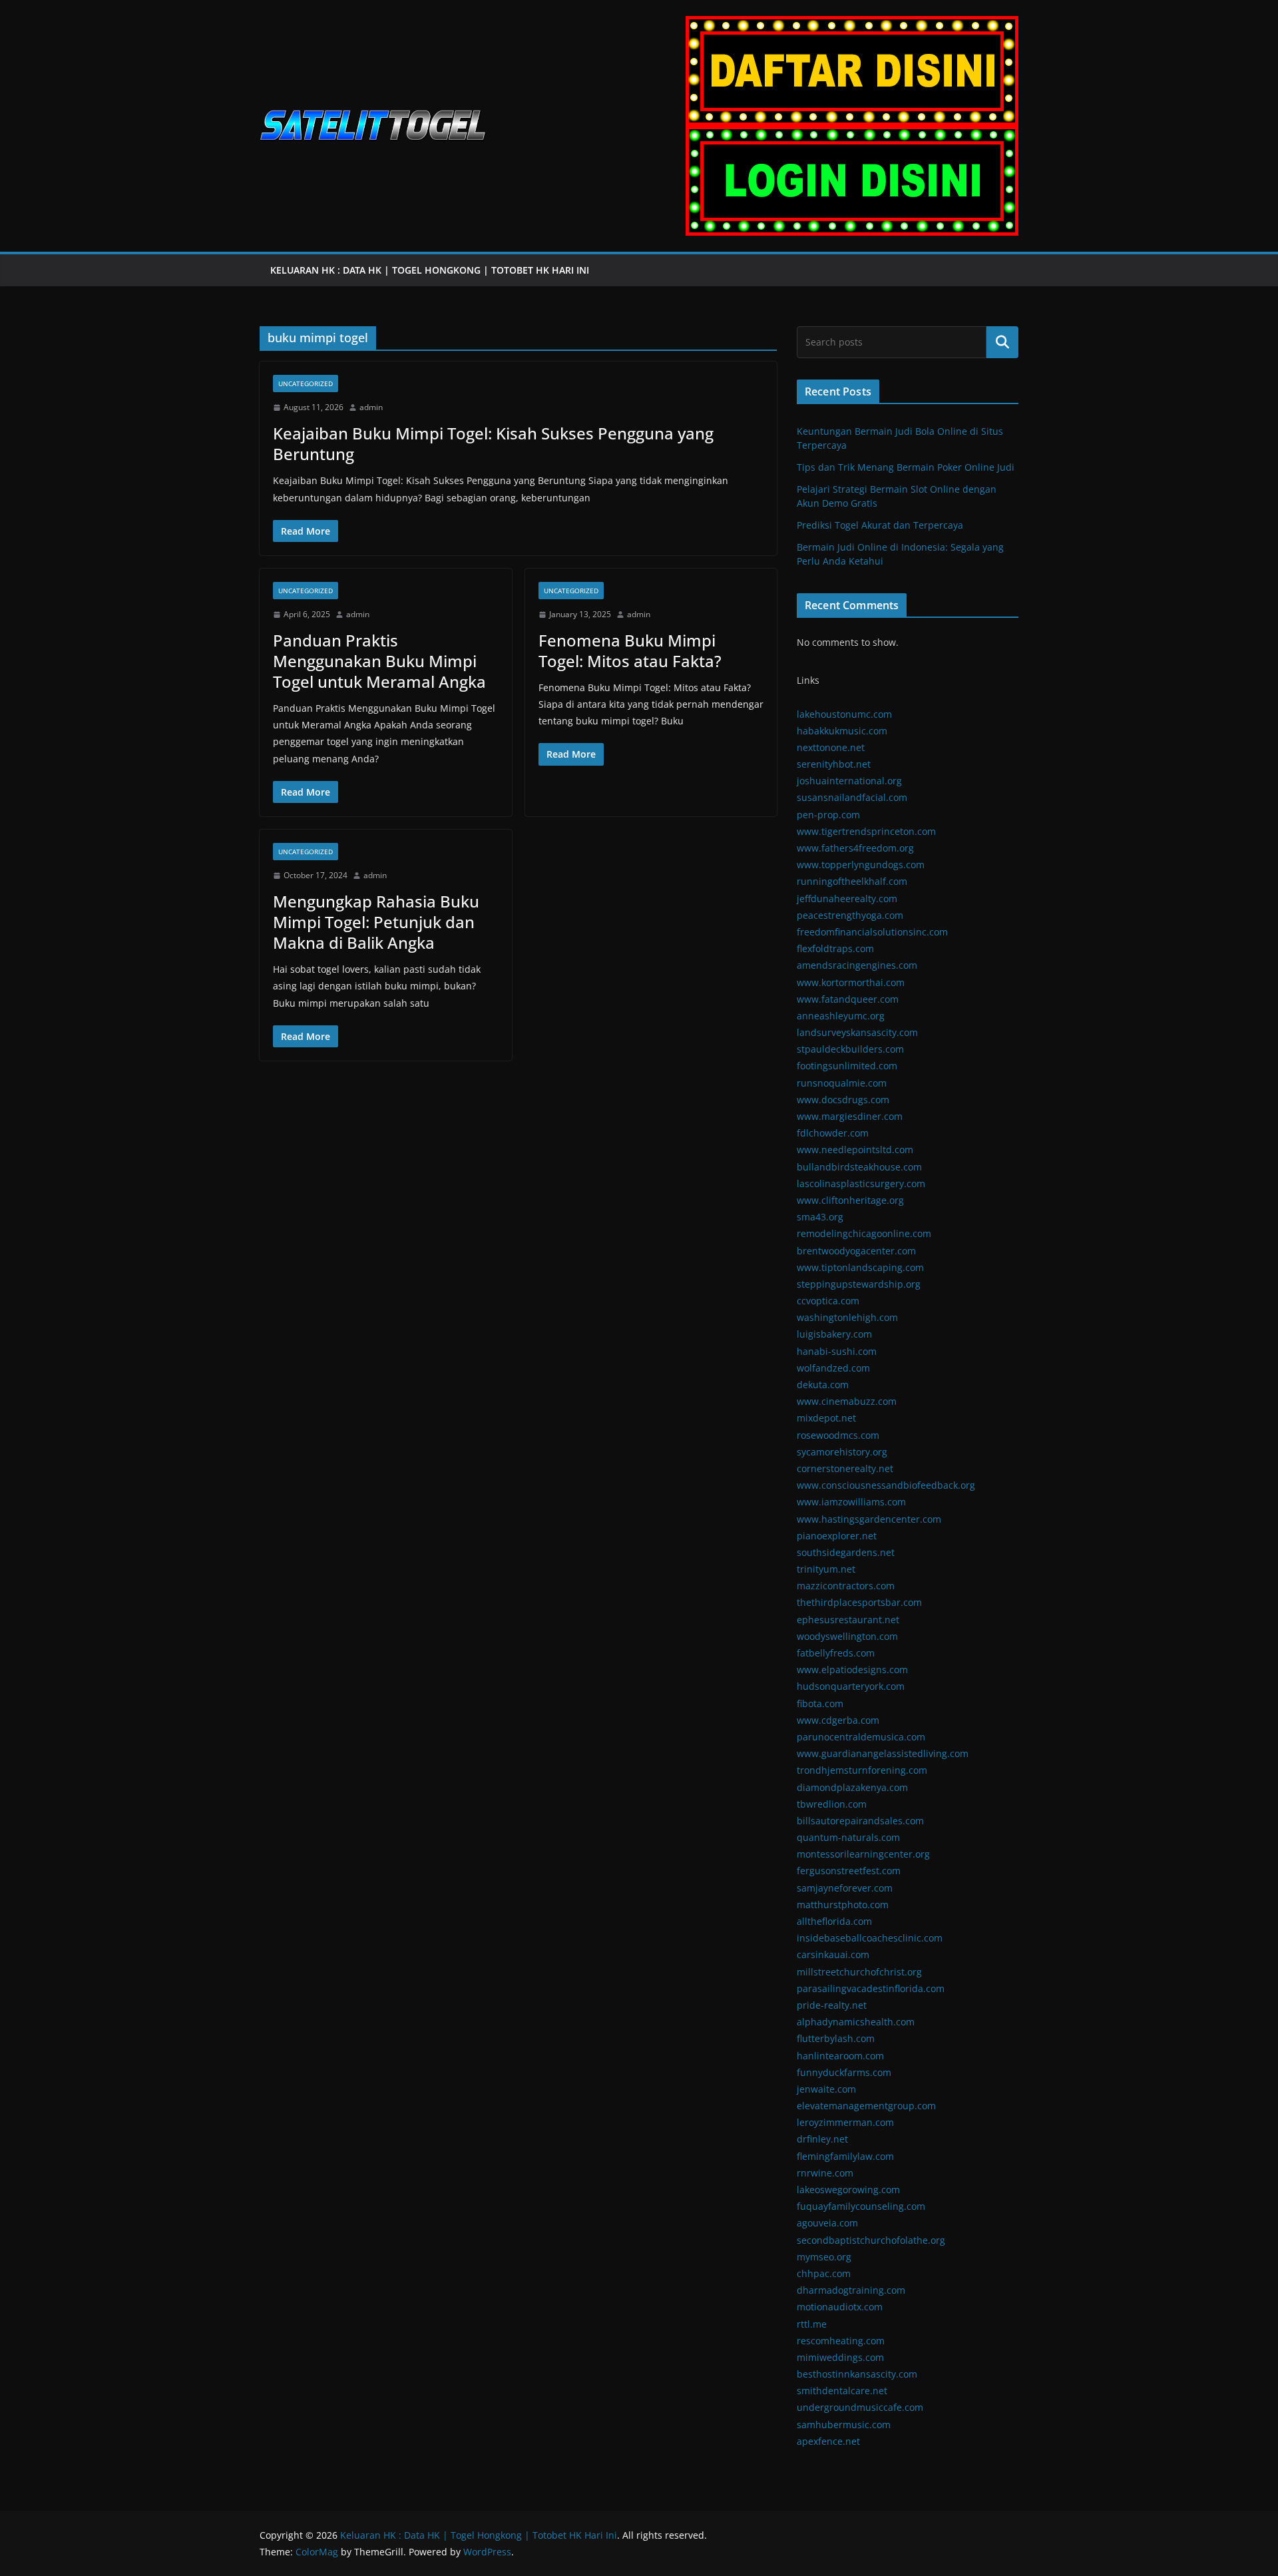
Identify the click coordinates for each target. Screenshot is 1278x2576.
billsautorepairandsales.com (860, 1821)
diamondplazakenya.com (852, 1787)
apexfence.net (828, 2441)
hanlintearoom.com (840, 2056)
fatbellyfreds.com (836, 1653)
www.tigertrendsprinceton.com (866, 831)
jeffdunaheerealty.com (847, 899)
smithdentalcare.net (842, 2391)
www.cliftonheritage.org (850, 1200)
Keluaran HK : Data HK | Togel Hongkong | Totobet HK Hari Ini (431, 270)
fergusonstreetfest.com (849, 1871)
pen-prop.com (828, 815)
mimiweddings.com (840, 2357)
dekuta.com (823, 1385)
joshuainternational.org (849, 781)
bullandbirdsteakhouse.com (859, 1167)
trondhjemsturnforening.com (862, 1770)
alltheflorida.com (834, 1921)
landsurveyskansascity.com (857, 1032)
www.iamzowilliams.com (851, 1502)
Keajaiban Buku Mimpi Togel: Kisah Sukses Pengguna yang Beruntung (493, 443)
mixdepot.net (826, 1418)
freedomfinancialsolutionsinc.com (872, 932)
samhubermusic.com (844, 2425)
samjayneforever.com (845, 1888)
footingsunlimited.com (847, 1066)
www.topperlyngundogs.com (861, 865)
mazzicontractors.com (846, 1586)
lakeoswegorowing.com (848, 2190)
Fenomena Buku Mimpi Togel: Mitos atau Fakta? (630, 650)
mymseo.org (824, 2257)
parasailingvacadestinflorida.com (871, 1988)
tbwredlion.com (832, 1804)
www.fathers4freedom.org (855, 848)
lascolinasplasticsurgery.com (861, 1183)
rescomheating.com (841, 2341)
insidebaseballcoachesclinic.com (870, 1938)
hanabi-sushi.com (837, 1351)
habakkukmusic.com (842, 731)
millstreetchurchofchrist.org (859, 1972)
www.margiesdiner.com (850, 1116)
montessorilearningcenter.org (863, 1854)
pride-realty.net (832, 2005)
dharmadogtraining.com (851, 2290)
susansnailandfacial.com (852, 797)
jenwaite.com (826, 2089)
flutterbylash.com (836, 2038)
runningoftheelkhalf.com (852, 881)
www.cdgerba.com (838, 1720)
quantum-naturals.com (848, 1837)
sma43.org (820, 1217)
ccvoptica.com (828, 1301)
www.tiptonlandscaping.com (860, 1267)
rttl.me (812, 2324)
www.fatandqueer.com (848, 999)
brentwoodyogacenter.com (856, 1251)
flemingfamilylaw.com (845, 2156)
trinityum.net (826, 1569)
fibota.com (820, 1703)
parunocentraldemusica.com (861, 1737)
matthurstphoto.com (843, 1905)
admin (371, 407)
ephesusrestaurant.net (848, 1620)
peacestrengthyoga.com (850, 915)
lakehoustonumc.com (844, 714)
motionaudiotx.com (840, 2307)
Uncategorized (306, 384)
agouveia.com (827, 2223)
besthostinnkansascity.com (857, 2374)
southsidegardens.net (846, 1552)
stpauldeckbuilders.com (850, 1049)
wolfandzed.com (833, 1368)
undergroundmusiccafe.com (860, 2407)
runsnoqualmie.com (842, 1083)
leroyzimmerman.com (845, 2122)
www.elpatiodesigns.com (852, 1670)
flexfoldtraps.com (835, 948)
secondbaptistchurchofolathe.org (871, 2240)
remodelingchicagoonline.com (864, 1233)
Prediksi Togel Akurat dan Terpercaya (880, 525)
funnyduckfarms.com (844, 2072)
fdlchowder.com (833, 1133)
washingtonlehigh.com (847, 1317)
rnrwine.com (825, 2173)
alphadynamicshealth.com (856, 2022)
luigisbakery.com (834, 1334)
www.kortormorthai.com (851, 982)
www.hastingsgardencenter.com (869, 1519)
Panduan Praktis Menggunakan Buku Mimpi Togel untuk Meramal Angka (379, 661)
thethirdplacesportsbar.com (859, 1602)
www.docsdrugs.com (843, 1100)
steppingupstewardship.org (859, 1284)
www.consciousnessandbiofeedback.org (886, 1485)
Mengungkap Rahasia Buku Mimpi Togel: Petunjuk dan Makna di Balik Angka (376, 922)
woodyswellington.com (847, 1636)
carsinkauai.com (833, 1954)
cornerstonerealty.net (845, 1468)
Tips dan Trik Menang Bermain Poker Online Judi (906, 467)
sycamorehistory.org (842, 1452)
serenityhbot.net (834, 764)
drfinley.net (822, 2139)
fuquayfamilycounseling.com (861, 2206)
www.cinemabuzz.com (847, 1401)
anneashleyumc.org (841, 1016)
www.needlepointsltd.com (855, 1150)
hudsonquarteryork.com (851, 1686)
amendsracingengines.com (857, 965)
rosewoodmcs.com (838, 1435)
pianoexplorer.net (837, 1536)
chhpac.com (824, 2273)
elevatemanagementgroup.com (866, 2106)
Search (1002, 342)
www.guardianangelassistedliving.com (883, 1753)
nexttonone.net (831, 747)
